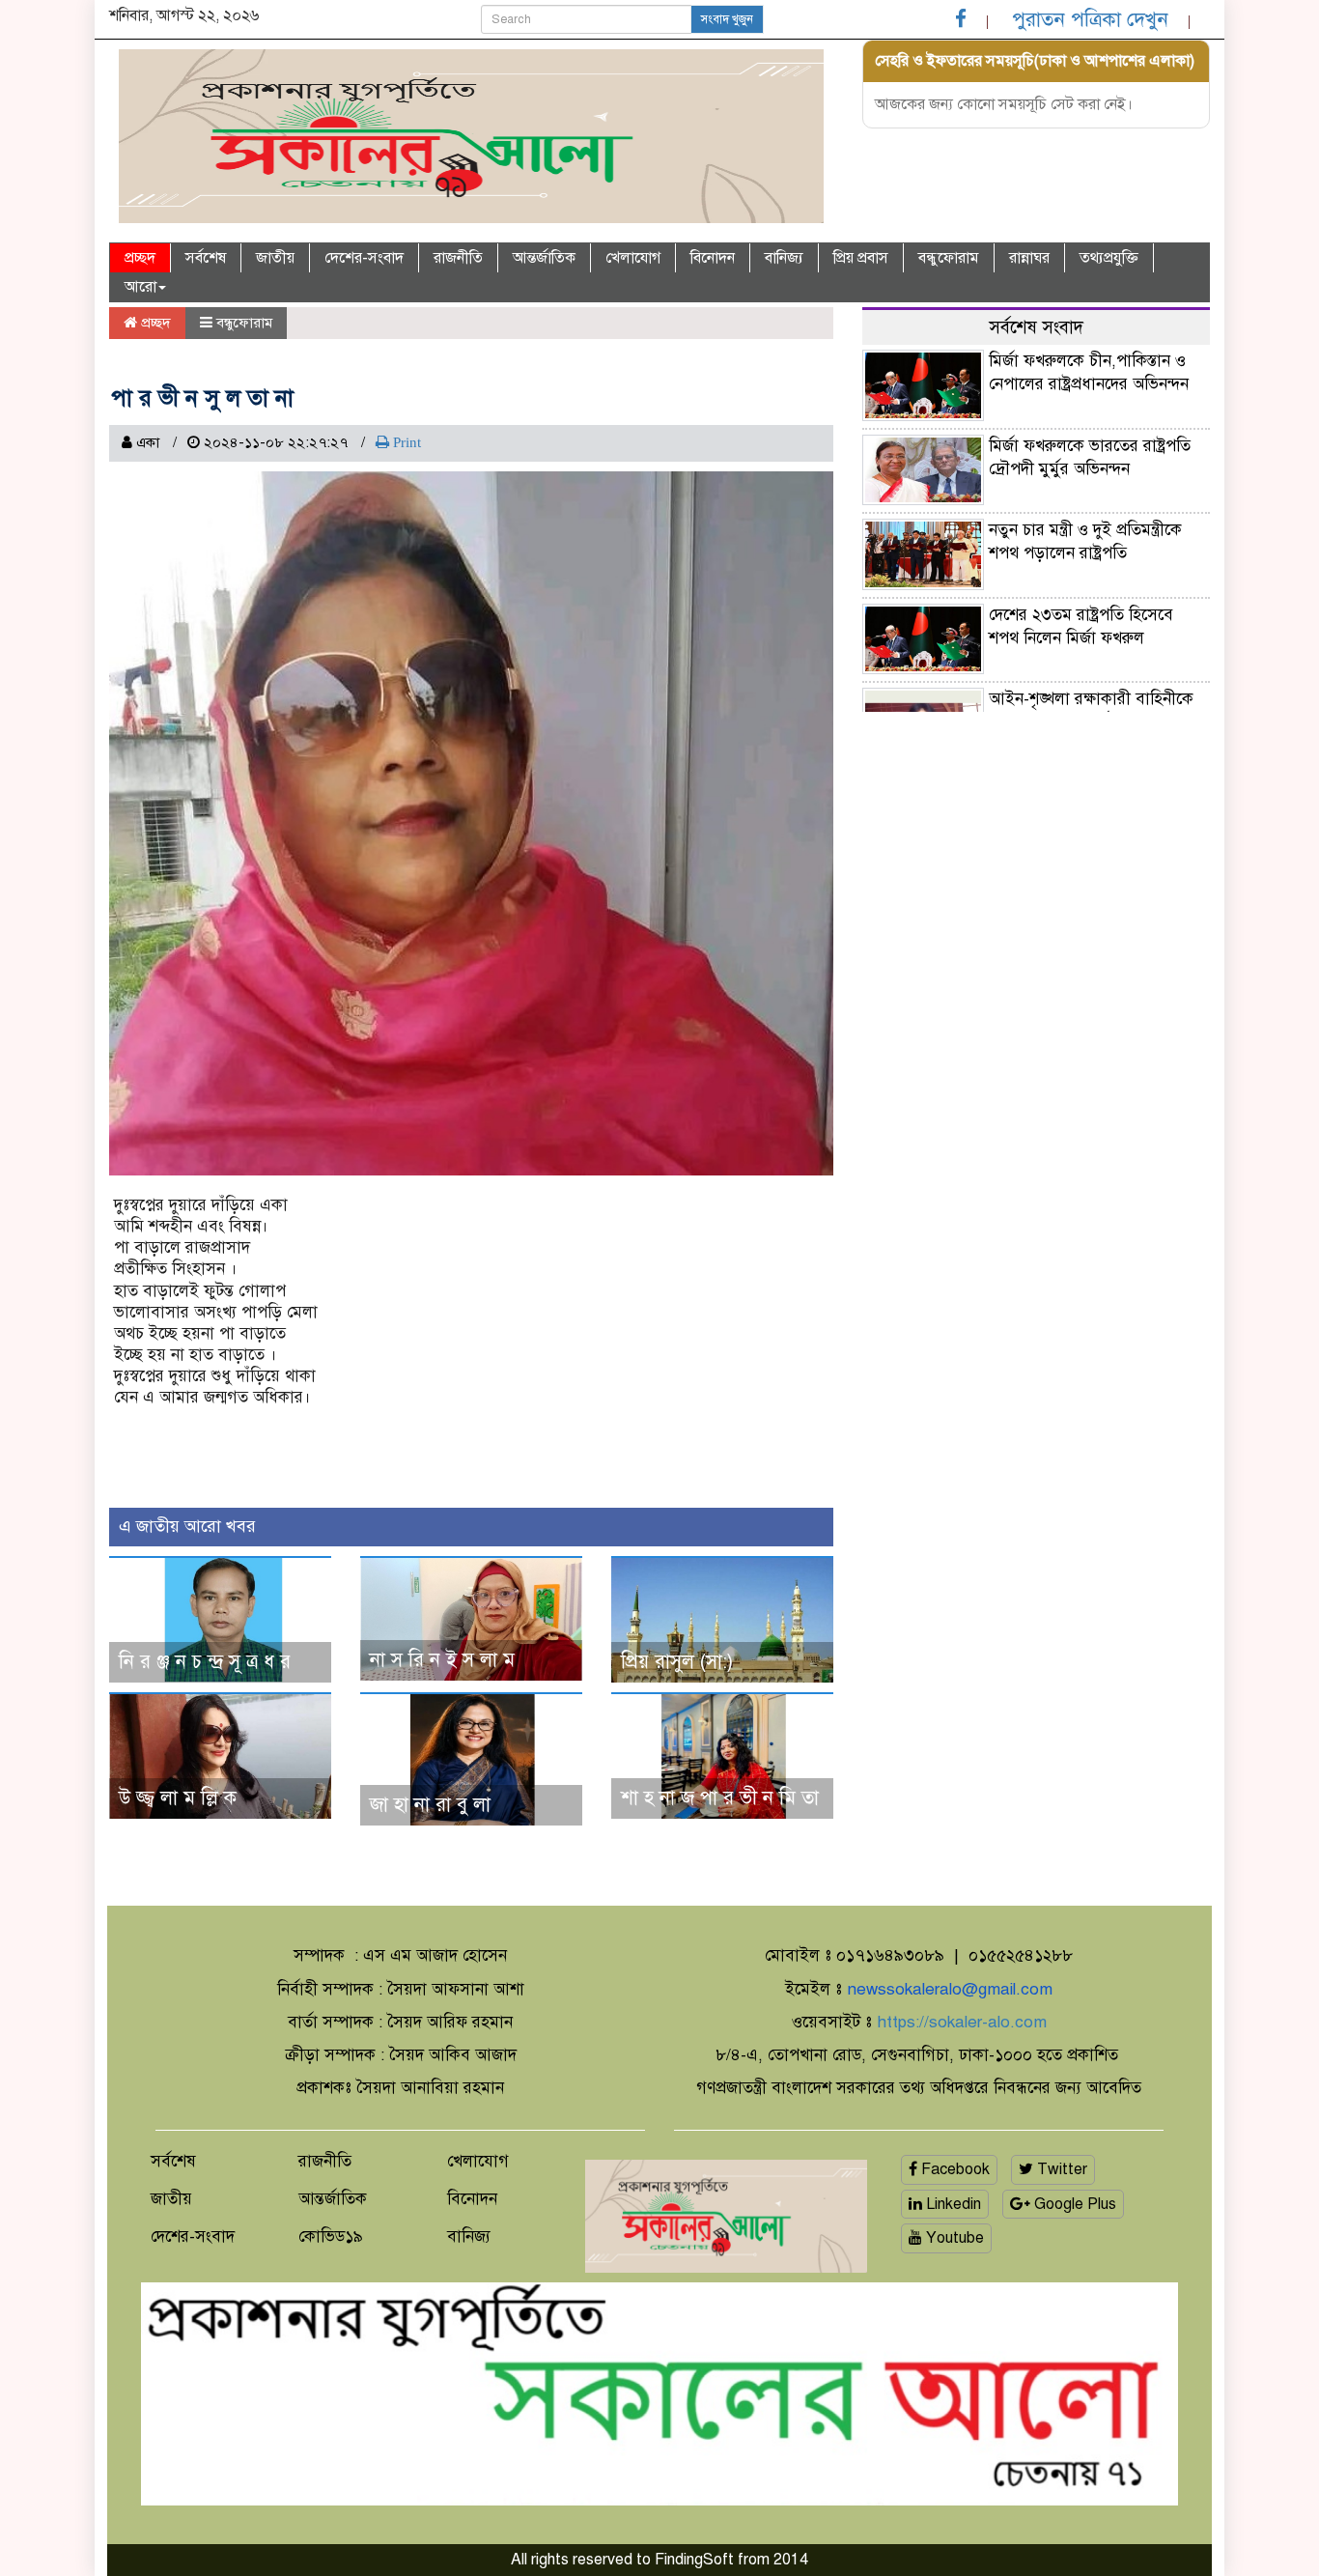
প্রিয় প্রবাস (861, 258)
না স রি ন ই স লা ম (442, 1660)
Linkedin (952, 2204)
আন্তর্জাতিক (544, 258)
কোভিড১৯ (331, 2236)
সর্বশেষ (206, 258)
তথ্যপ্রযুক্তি (1109, 258)
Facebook (954, 2169)
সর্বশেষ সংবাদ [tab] (1036, 327)
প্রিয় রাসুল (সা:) (677, 1662)
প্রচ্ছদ (140, 258)
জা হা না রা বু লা (430, 1805)
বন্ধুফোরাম (949, 258)
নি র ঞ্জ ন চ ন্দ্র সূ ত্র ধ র (205, 1662)
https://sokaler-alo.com (962, 2022)
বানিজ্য (784, 258)
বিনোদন (713, 258)
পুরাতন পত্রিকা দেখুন (1090, 19)
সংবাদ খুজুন (727, 19)
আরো (140, 287)
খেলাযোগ (633, 258)
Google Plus (1073, 2204)
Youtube (953, 2238)
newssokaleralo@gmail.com (950, 1989)
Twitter (1060, 2169)
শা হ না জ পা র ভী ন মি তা (720, 1798)
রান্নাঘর (1029, 258)
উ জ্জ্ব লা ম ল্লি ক (178, 1798)
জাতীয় (275, 258)
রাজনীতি (458, 258)
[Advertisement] (1036, 857)
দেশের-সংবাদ (364, 258)
